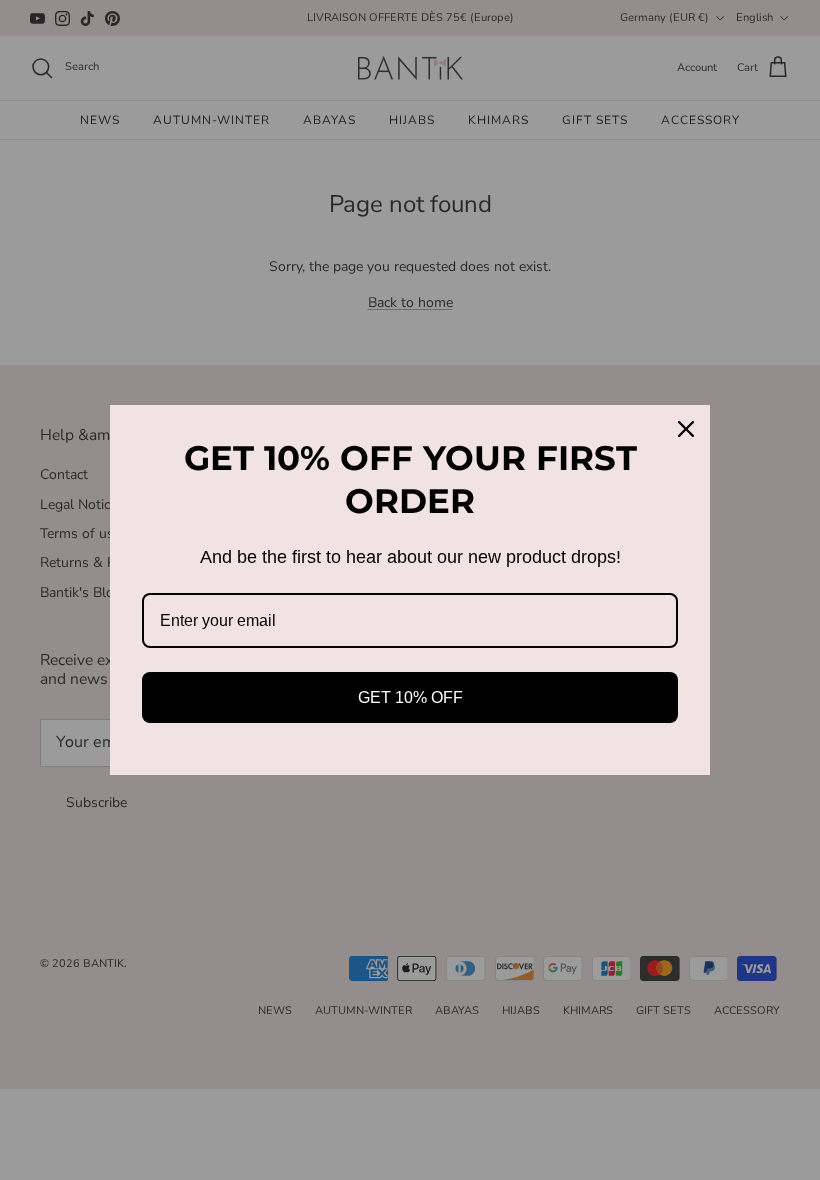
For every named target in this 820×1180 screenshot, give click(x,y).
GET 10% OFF (410, 697)
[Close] (686, 429)
